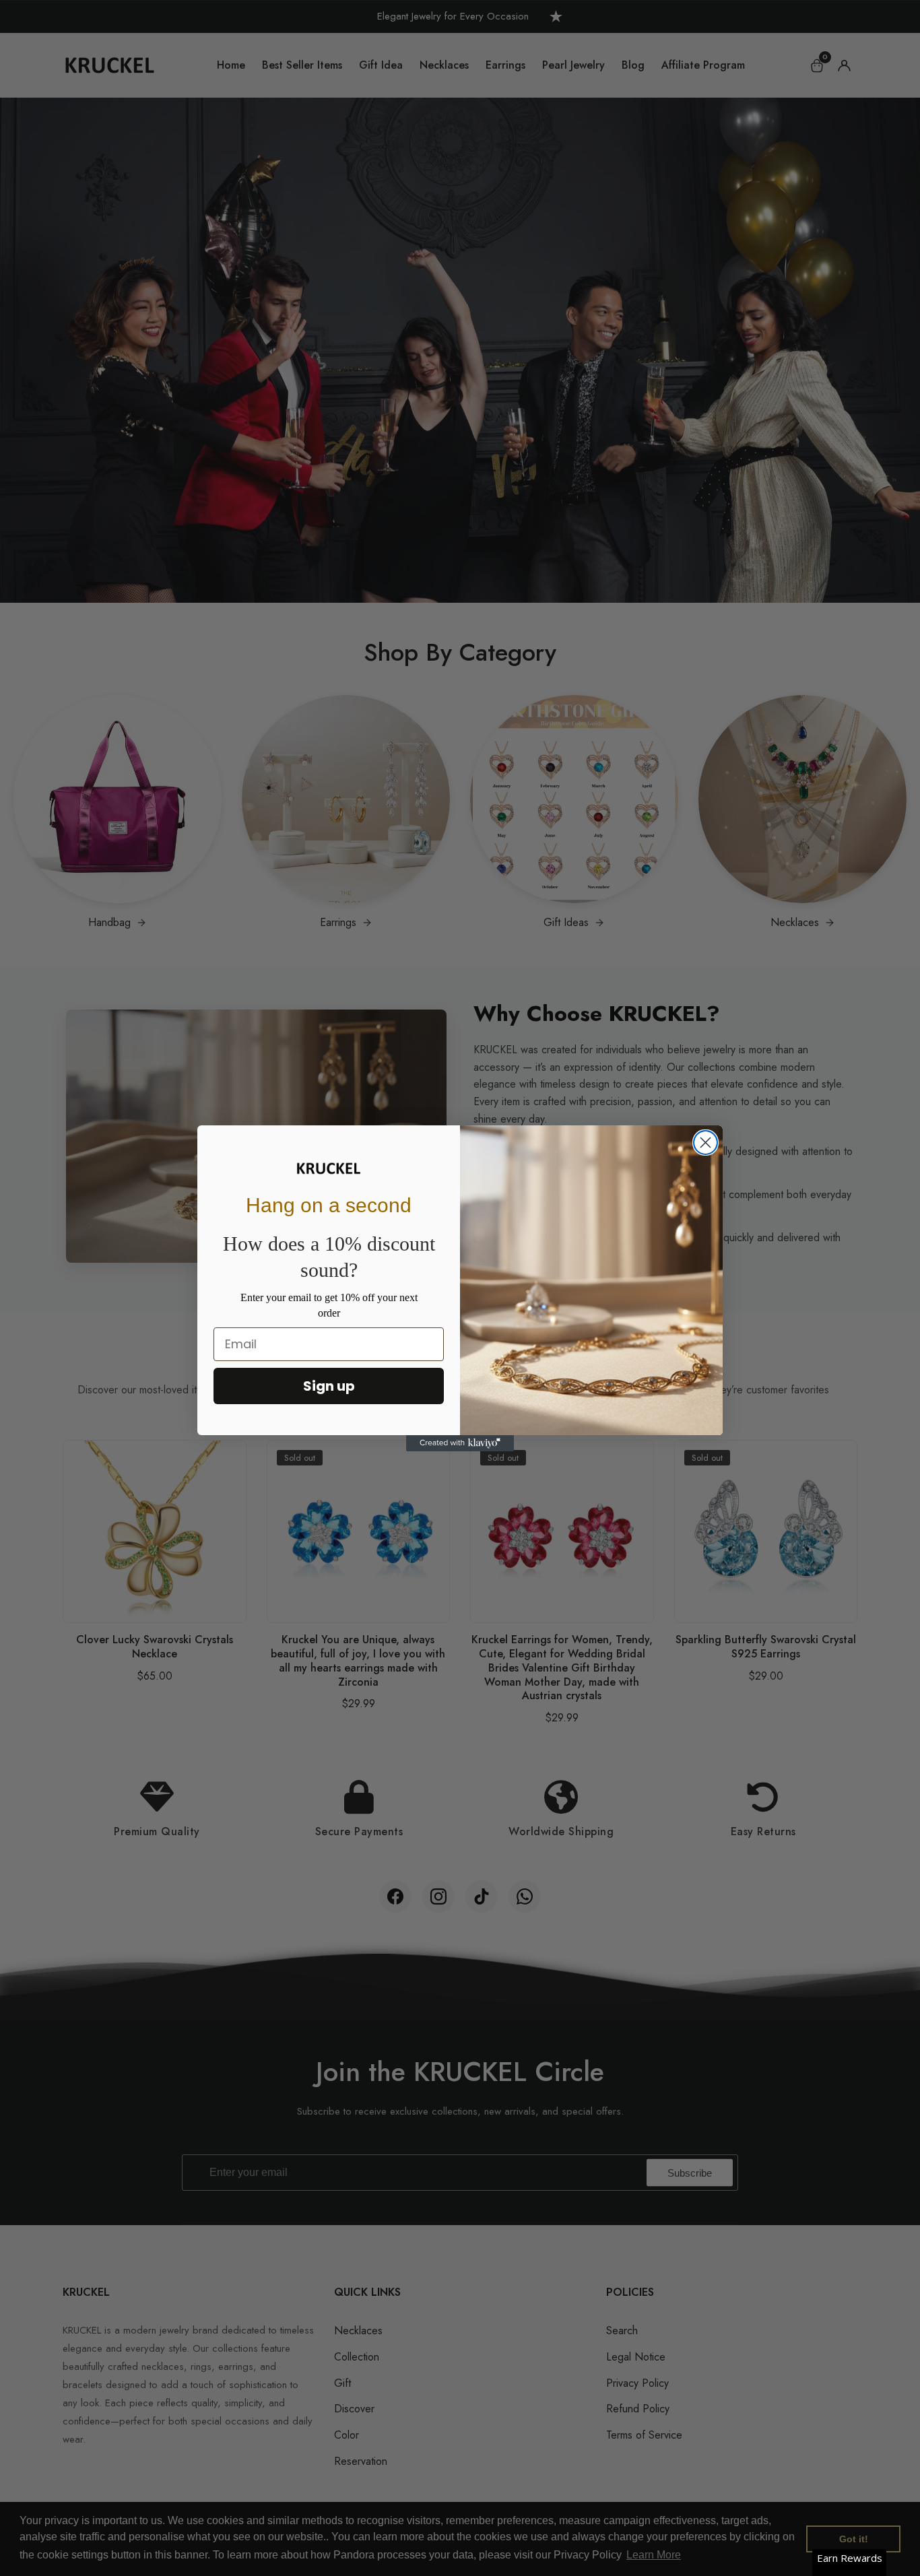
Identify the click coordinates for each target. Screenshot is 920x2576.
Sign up (329, 1386)
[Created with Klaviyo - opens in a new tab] (460, 1443)
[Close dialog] (705, 1143)
